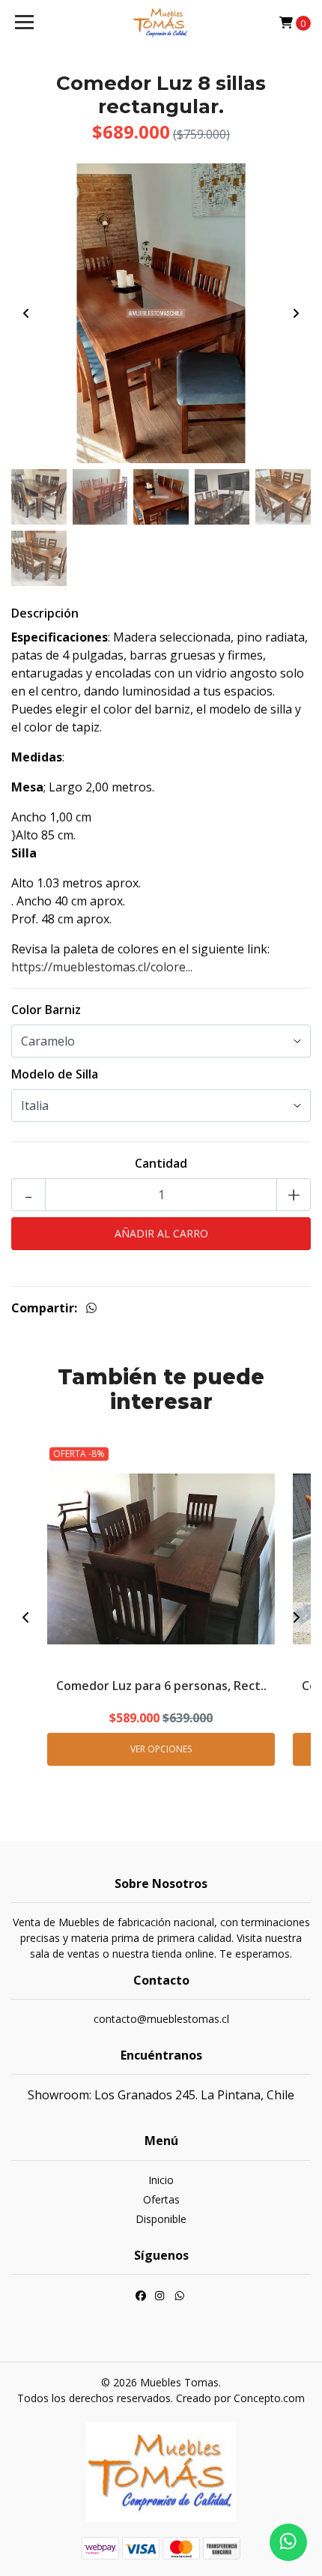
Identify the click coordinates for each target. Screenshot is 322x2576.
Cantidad (161, 1163)
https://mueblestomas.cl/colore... (102, 967)
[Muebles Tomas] (161, 22)
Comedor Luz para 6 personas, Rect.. (161, 1686)
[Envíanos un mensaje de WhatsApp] (288, 2542)
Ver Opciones (161, 1749)
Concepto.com (269, 2398)
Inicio (161, 2180)
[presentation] (26, 313)
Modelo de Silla (55, 1074)
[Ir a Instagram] (160, 2298)
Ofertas (161, 2199)
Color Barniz (46, 1010)
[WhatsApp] (180, 2298)
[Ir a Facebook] (141, 2298)
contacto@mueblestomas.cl (161, 2019)
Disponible (161, 2219)
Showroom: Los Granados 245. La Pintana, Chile (161, 2095)
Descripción (45, 613)
